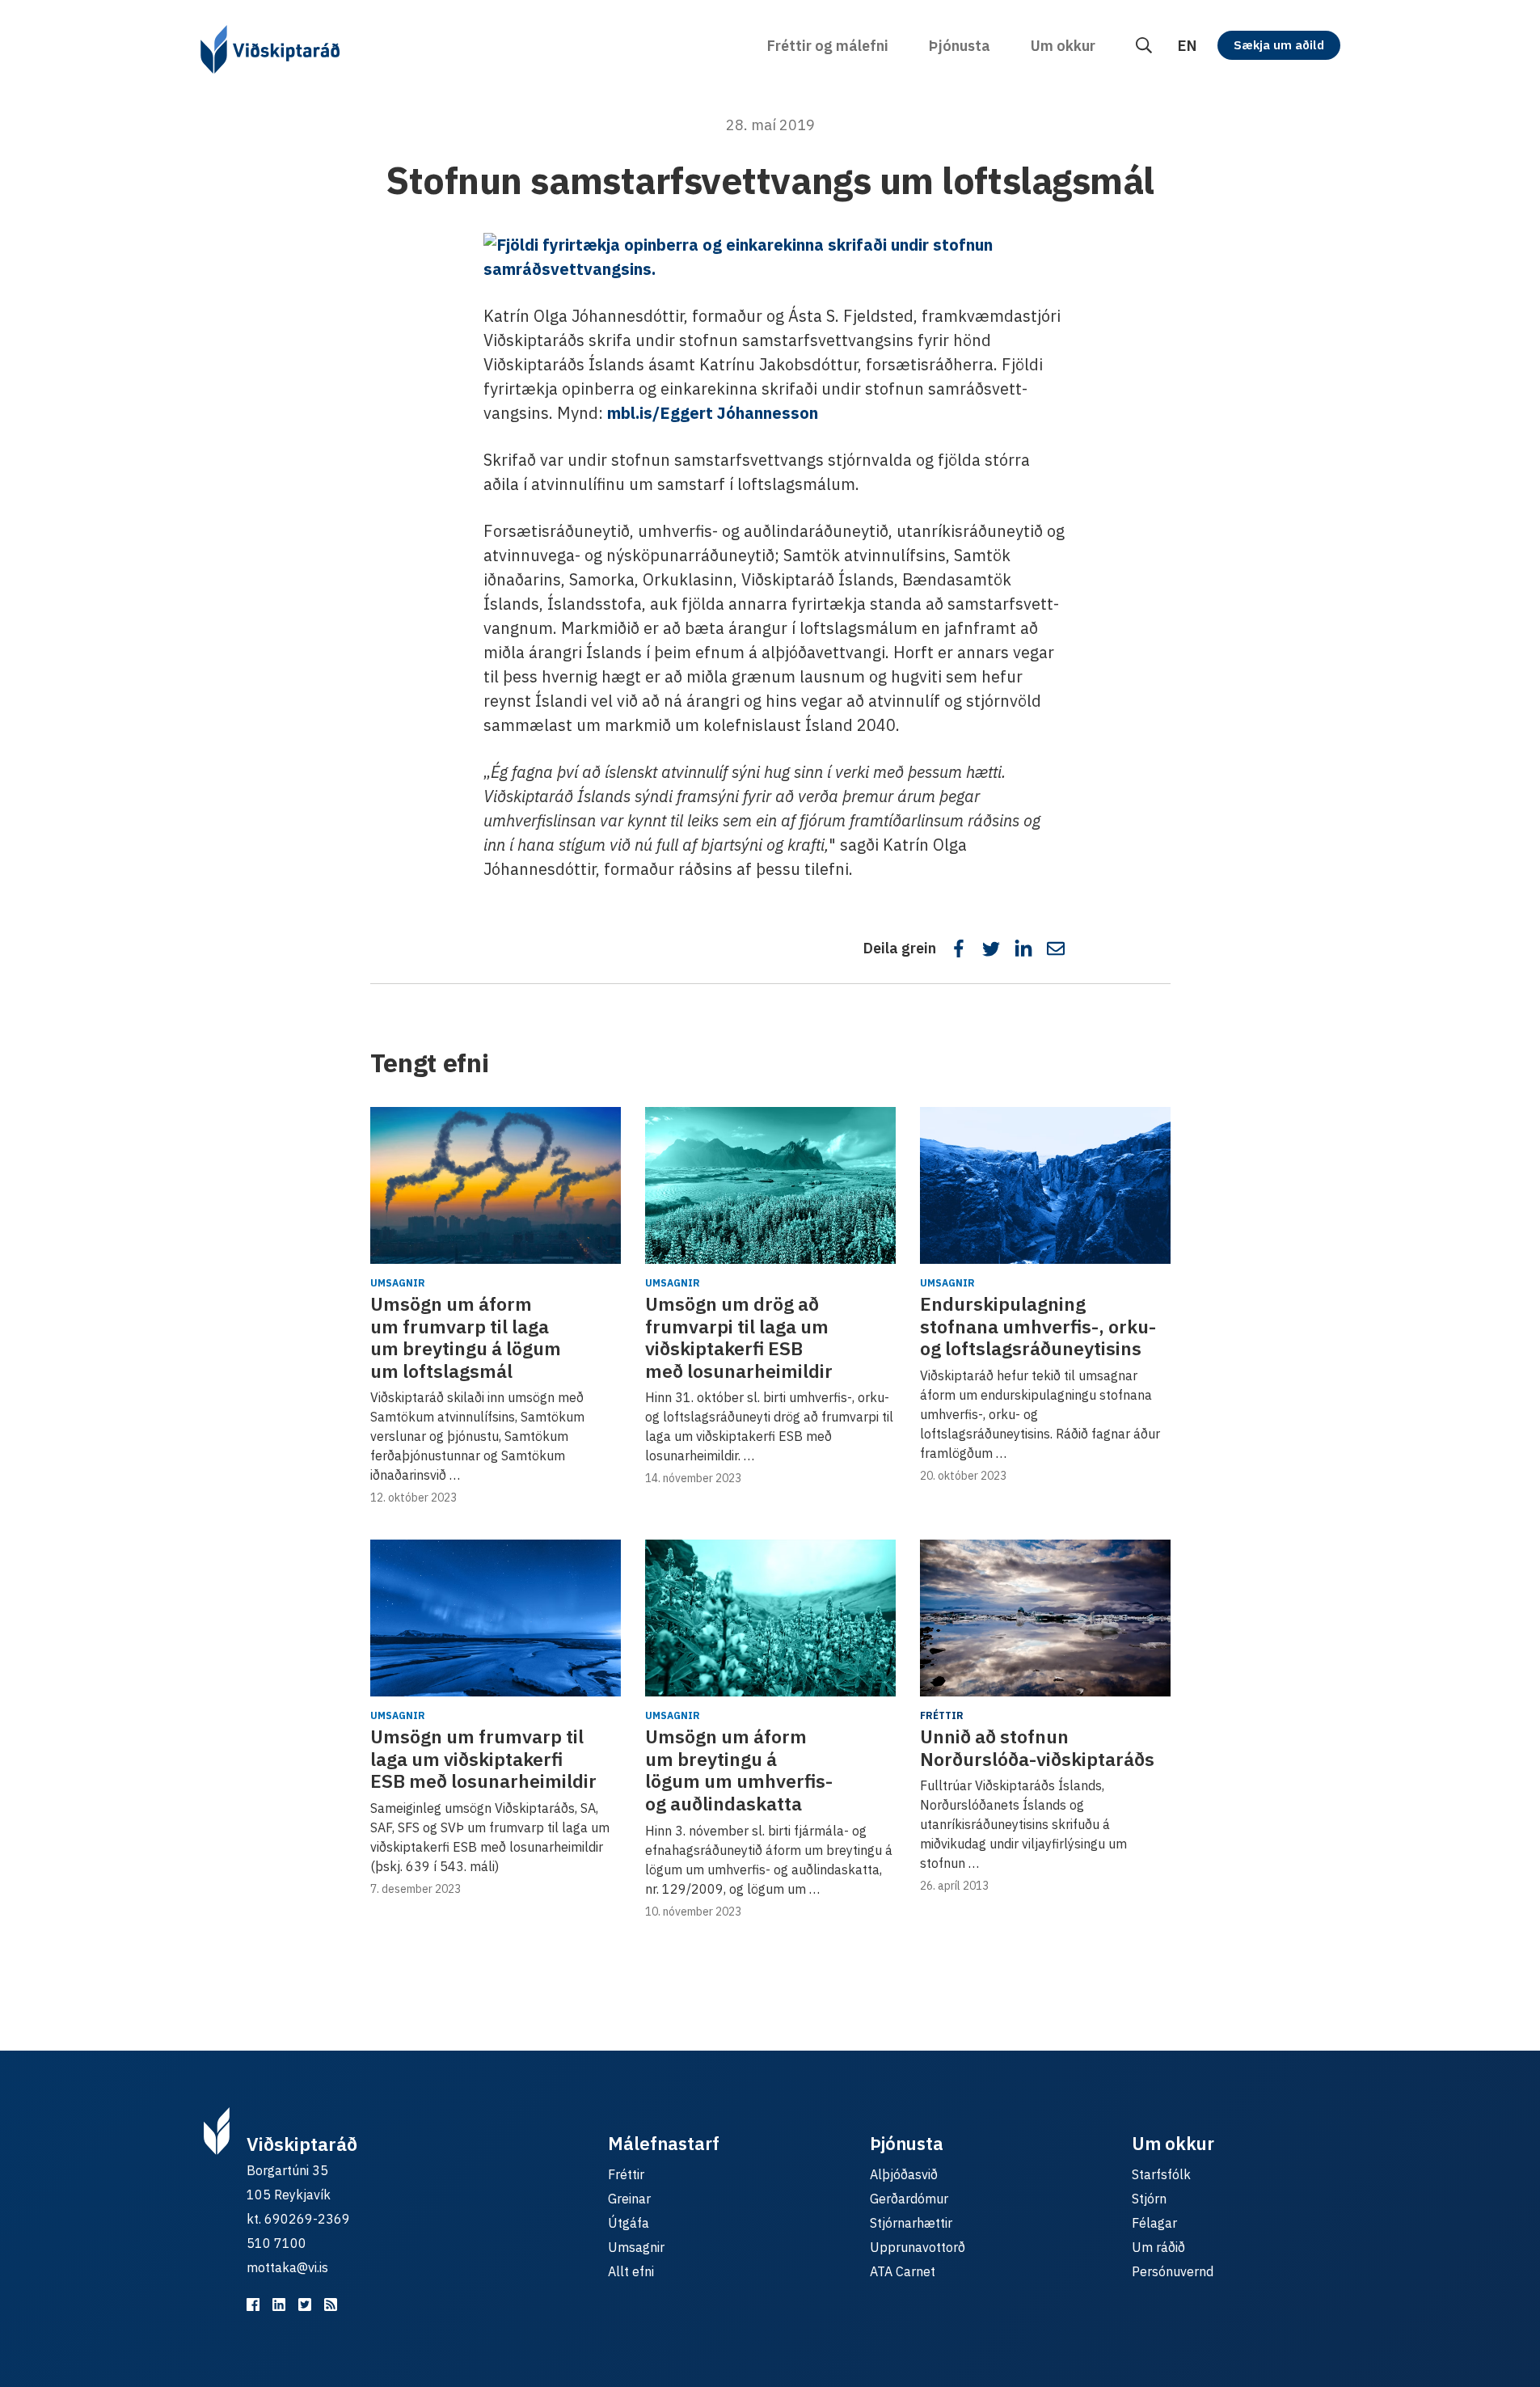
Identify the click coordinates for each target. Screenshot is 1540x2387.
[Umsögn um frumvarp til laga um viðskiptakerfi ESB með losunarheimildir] (496, 1618)
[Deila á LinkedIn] (1023, 948)
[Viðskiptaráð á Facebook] (253, 2305)
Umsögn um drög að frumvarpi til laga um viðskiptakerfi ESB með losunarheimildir (739, 1337)
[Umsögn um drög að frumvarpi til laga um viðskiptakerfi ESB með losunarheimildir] (770, 1185)
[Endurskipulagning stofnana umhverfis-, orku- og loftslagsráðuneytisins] (1045, 1185)
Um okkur (1063, 46)
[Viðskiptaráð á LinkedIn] (279, 2305)
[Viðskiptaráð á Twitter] (305, 2305)
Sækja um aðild (1279, 45)
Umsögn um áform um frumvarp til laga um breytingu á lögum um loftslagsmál (466, 1337)
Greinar (629, 2199)
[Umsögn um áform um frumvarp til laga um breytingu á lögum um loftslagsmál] (496, 1185)
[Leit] (1144, 46)
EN (1187, 46)
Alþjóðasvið (904, 2174)
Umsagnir (398, 1283)
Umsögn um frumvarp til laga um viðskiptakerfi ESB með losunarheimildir (483, 1758)
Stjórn (1149, 2199)
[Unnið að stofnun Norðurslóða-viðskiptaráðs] (1045, 1618)
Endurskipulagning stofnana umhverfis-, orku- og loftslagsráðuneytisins (1038, 1326)
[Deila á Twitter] (991, 948)
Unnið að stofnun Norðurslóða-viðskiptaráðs (1037, 1747)
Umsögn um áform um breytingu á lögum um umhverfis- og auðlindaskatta (739, 1770)
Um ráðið (1158, 2247)
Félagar (1154, 2223)
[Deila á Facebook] (959, 948)
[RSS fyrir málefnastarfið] (331, 2305)
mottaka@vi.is (287, 2267)
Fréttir (942, 1715)
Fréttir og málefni (828, 46)
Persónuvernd (1173, 2271)
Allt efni (631, 2271)
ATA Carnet (903, 2271)
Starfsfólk (1161, 2174)
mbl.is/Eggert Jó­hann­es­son (713, 413)
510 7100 (276, 2243)
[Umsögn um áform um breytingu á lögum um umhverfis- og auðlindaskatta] (770, 1618)
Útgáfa (629, 2223)
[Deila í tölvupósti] (1056, 948)
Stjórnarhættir (911, 2223)
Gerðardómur (909, 2199)
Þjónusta (960, 46)
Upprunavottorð (918, 2247)
